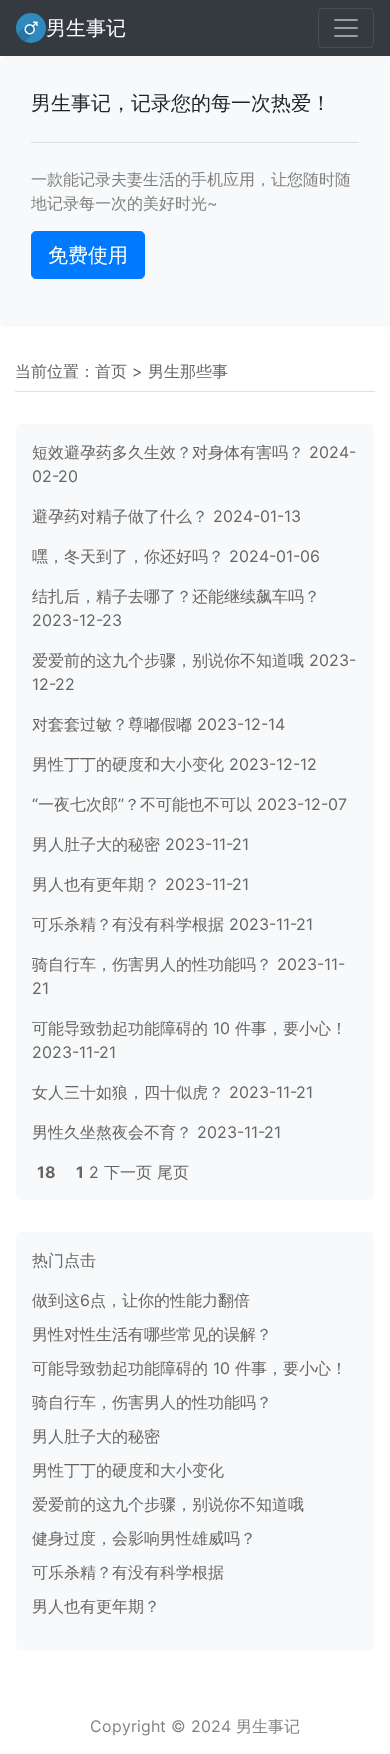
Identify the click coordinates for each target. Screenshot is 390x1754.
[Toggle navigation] (346, 28)
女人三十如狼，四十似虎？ (128, 1092)
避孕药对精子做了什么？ (120, 516)
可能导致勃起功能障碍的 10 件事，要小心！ (189, 1028)
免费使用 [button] (88, 255)
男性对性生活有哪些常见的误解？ (152, 1334)
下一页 (128, 1172)
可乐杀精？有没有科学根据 (128, 924)
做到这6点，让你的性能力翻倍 (141, 1300)
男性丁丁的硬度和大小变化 (128, 764)
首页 (111, 371)
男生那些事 (188, 371)
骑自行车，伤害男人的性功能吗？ (152, 964)
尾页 (173, 1172)
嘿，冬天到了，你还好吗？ (128, 556)
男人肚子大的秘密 (96, 844)
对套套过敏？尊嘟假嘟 (112, 724)
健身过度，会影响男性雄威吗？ (144, 1538)
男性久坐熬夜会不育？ (112, 1132)
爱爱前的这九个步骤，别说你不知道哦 (168, 660)
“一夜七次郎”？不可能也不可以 (142, 804)
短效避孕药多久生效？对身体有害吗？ (168, 452)
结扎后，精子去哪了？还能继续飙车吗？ (176, 596)
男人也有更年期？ (96, 884)
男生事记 (86, 28)
